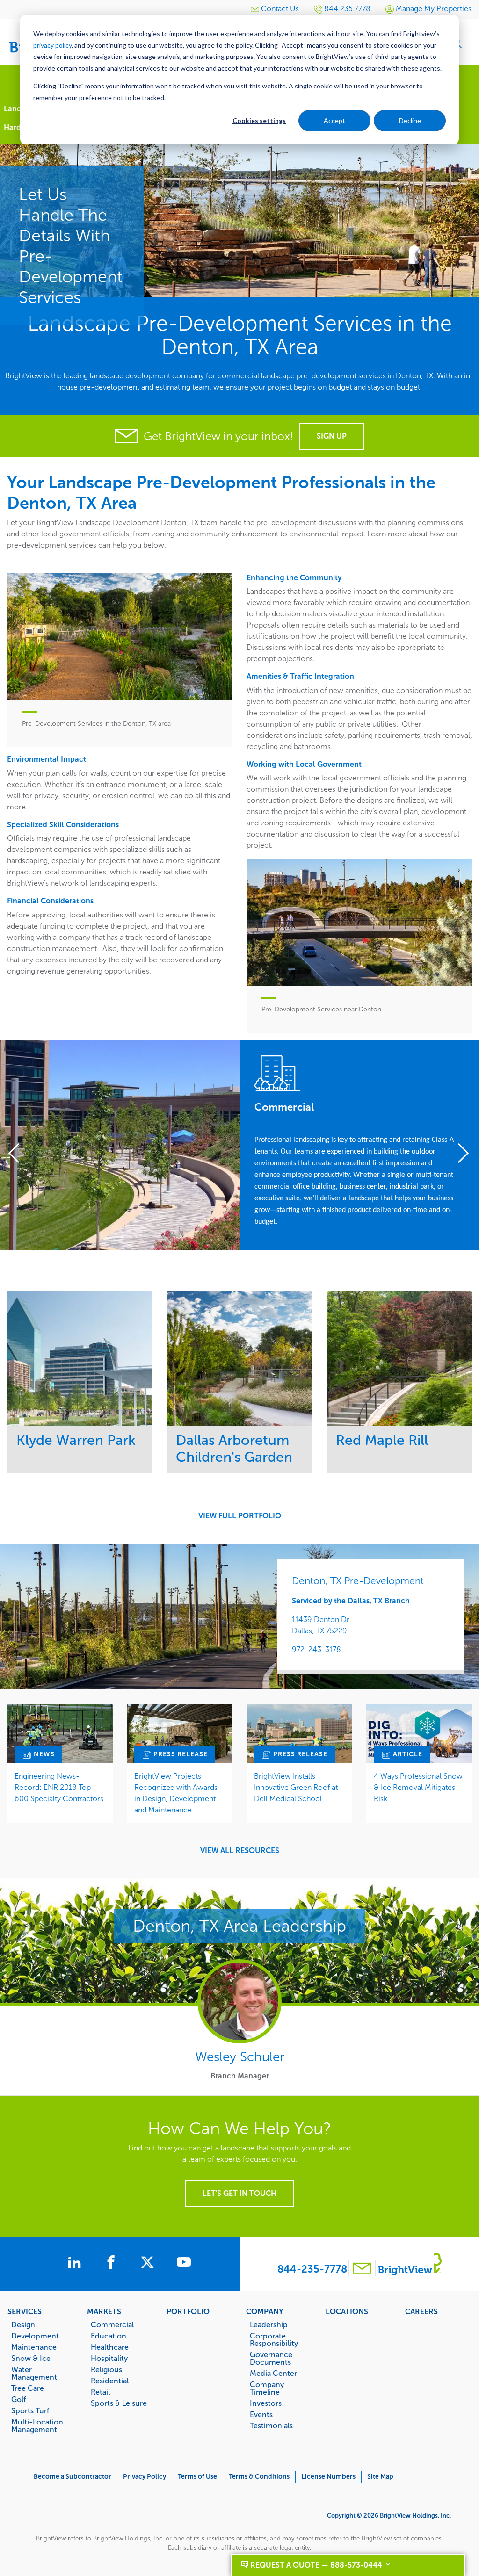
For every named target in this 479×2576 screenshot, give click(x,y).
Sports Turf (30, 2410)
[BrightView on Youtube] (184, 2264)
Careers (421, 2311)
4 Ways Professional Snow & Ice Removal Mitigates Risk (418, 1787)
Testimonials (271, 2425)
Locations (347, 2311)
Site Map (380, 2477)
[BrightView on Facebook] (113, 2264)
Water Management (34, 2373)
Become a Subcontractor (73, 2477)
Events (261, 2414)
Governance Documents (271, 2358)
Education (109, 2336)
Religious (106, 2369)
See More (80, 1358)
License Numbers (328, 2477)
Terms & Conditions (259, 2477)
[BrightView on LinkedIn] (76, 2264)
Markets (104, 2311)
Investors (266, 2403)
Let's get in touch (239, 2193)
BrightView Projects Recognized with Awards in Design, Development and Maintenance (176, 1793)
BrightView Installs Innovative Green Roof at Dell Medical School (296, 1787)
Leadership (269, 2324)
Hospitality (109, 2358)
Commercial (112, 2324)
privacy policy (52, 45)
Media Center (273, 2373)
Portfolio (188, 2311)
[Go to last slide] (19, 1155)
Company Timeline (267, 2388)
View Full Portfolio (240, 1516)
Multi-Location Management (37, 2425)
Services (25, 2311)
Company (265, 2311)
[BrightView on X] (149, 2264)
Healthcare (110, 2347)
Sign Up (332, 436)
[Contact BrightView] (362, 2269)
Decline (410, 120)
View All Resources (240, 1851)
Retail (100, 2392)
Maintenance (34, 2347)
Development (35, 2336)
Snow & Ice (31, 2358)
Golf (18, 2399)
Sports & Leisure (119, 2403)
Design (23, 2324)
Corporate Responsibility (274, 2339)
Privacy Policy (145, 2477)
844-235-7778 (312, 2269)
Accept (334, 120)
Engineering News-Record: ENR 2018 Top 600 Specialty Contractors (59, 1787)
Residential (110, 2381)
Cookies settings (259, 120)
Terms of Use (197, 2477)
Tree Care (28, 2388)
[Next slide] (460, 1155)
